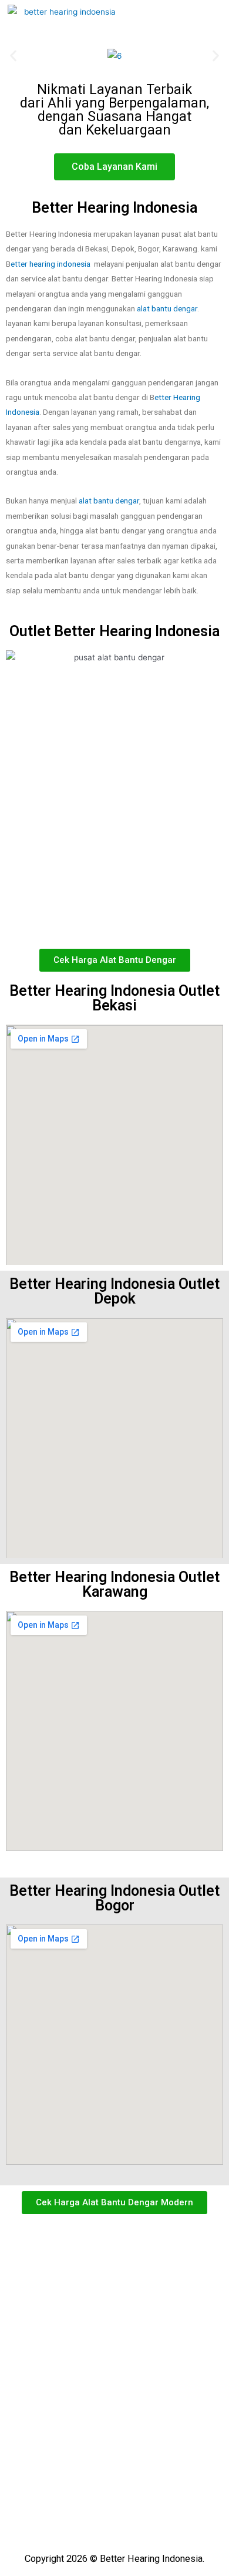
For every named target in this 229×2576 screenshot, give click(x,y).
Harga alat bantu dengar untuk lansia (85, 2408)
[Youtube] (126, 2518)
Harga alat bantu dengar (60, 2365)
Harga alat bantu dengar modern (77, 2387)
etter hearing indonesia (51, 264)
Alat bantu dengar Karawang (68, 2322)
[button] (13, 56)
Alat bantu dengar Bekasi (63, 2301)
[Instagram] (103, 2518)
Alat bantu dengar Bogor (61, 2280)
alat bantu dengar (167, 308)
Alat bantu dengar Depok (62, 2258)
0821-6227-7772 (42, 2490)
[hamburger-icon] (202, 21)
